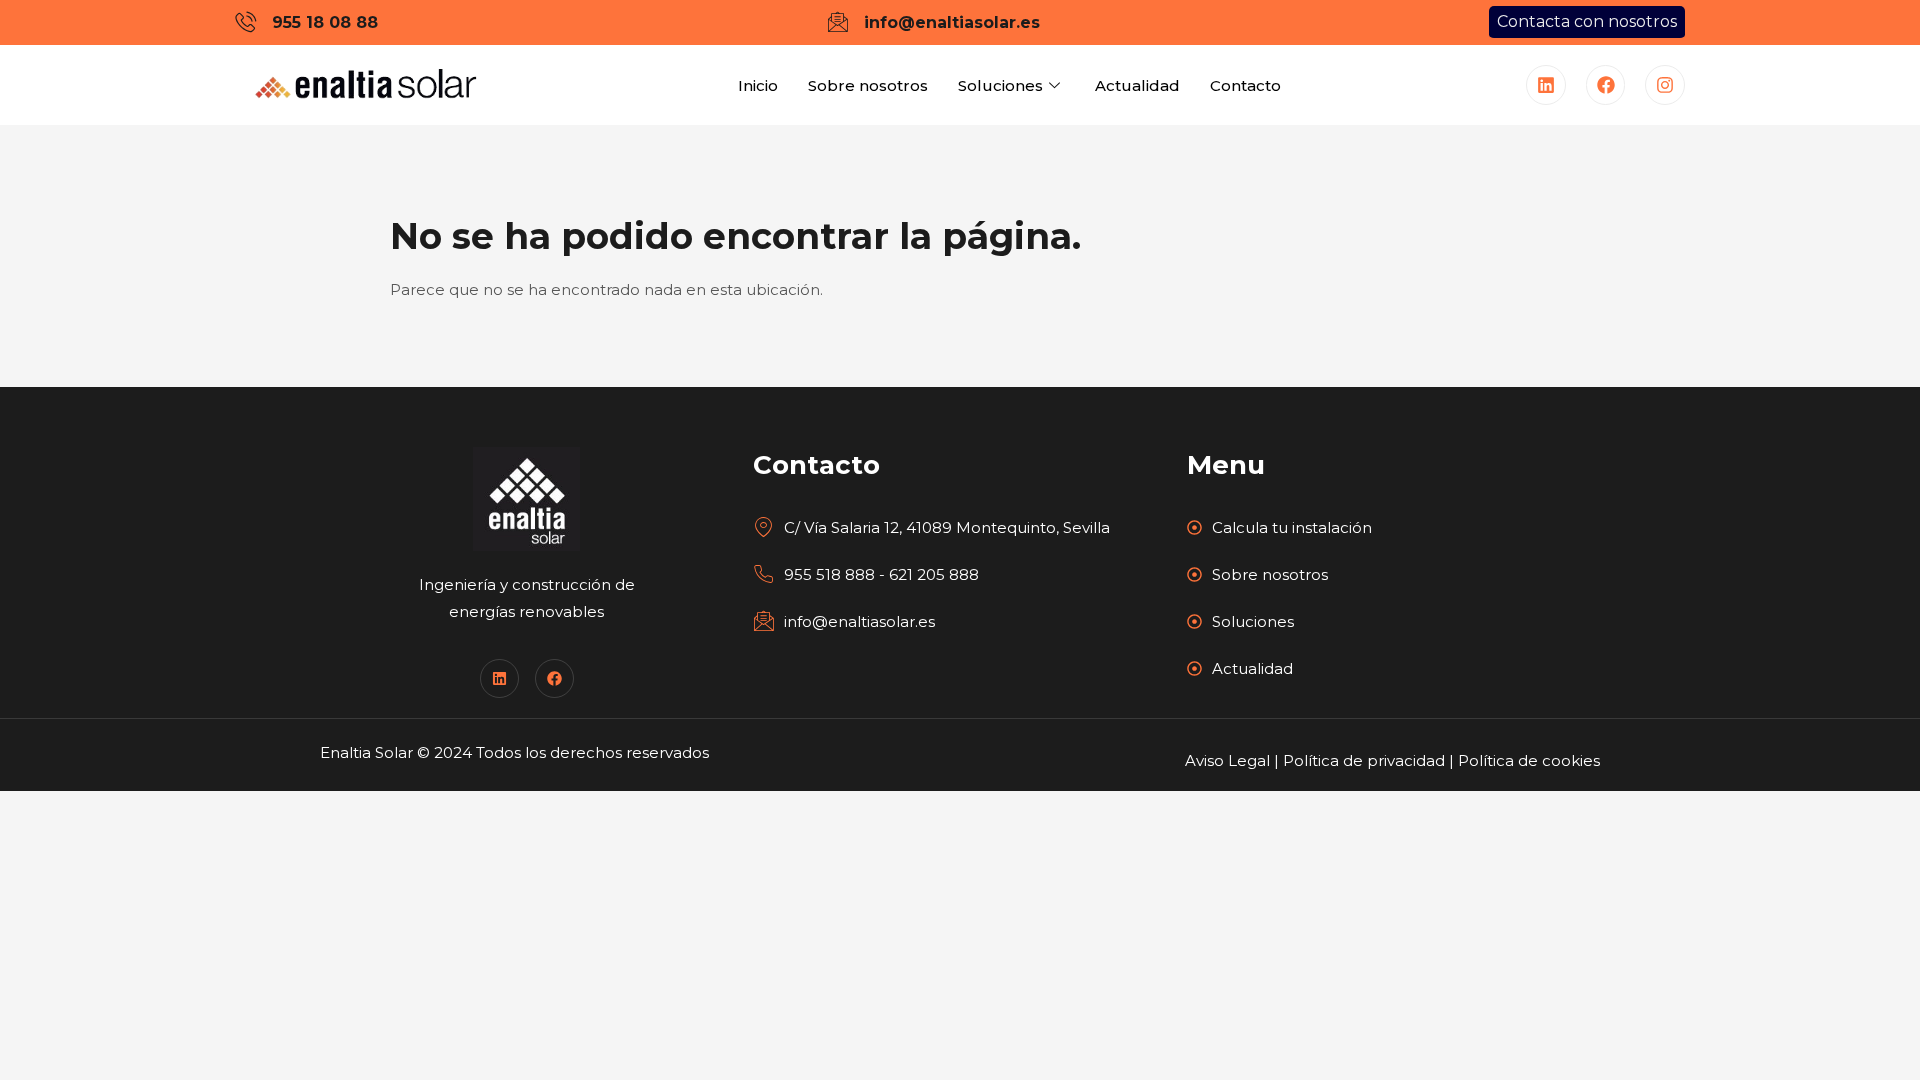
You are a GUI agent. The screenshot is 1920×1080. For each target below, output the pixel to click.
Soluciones (1000, 85)
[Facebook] (1606, 85)
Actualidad (1137, 85)
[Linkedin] (1546, 85)
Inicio (758, 85)
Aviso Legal (1227, 760)
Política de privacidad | (1370, 760)
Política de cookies (1529, 760)
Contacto (1245, 85)
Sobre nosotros (868, 85)
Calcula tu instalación (1292, 527)
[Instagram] (1665, 85)
